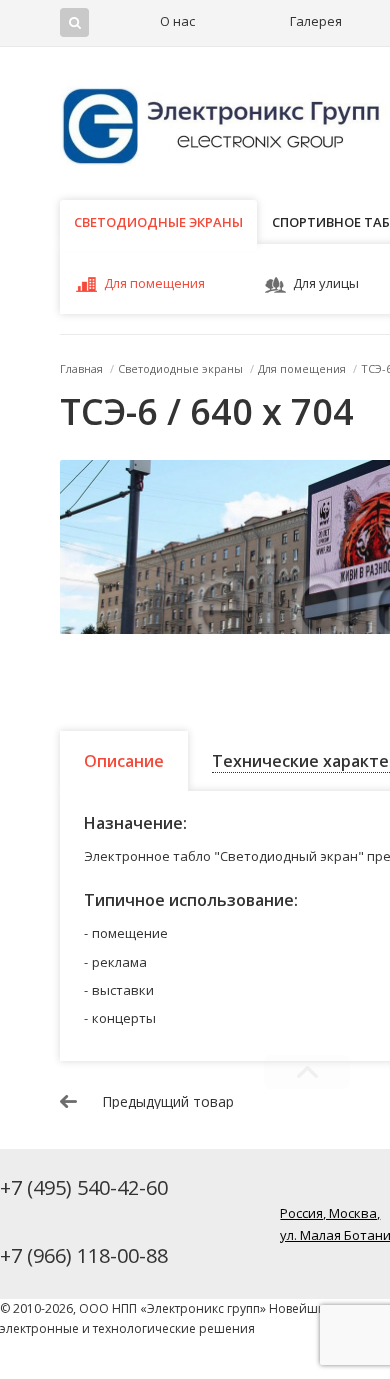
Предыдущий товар (168, 1102)
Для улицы (326, 283)
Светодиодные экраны (158, 222)
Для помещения (154, 283)
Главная (81, 368)
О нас (177, 21)
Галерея (316, 21)
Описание (124, 761)
